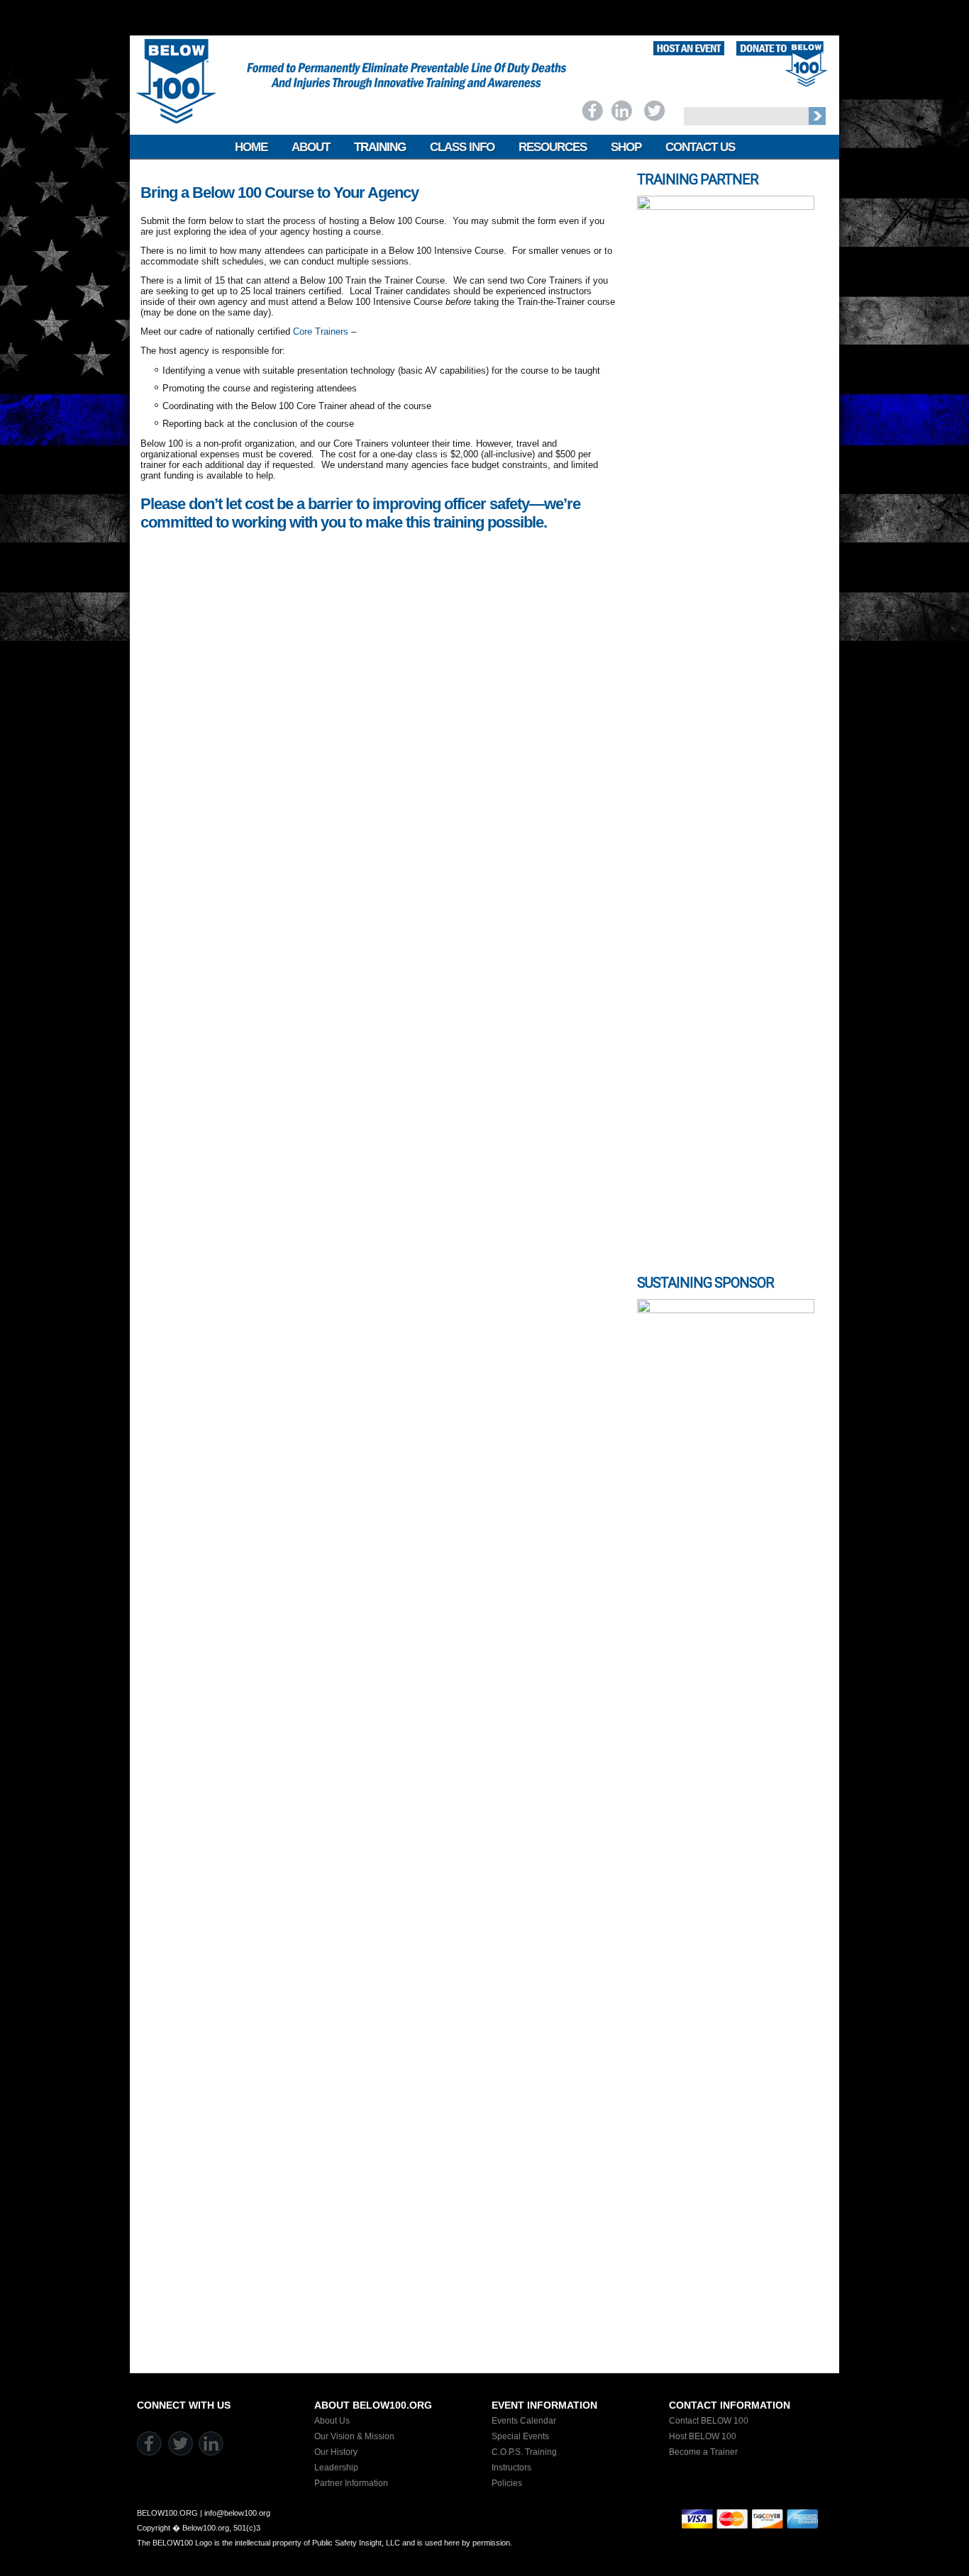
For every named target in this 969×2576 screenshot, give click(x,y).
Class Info (462, 147)
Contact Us (700, 147)
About (311, 147)
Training (380, 147)
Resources (553, 147)
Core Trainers (321, 331)
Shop (626, 147)
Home (251, 147)
